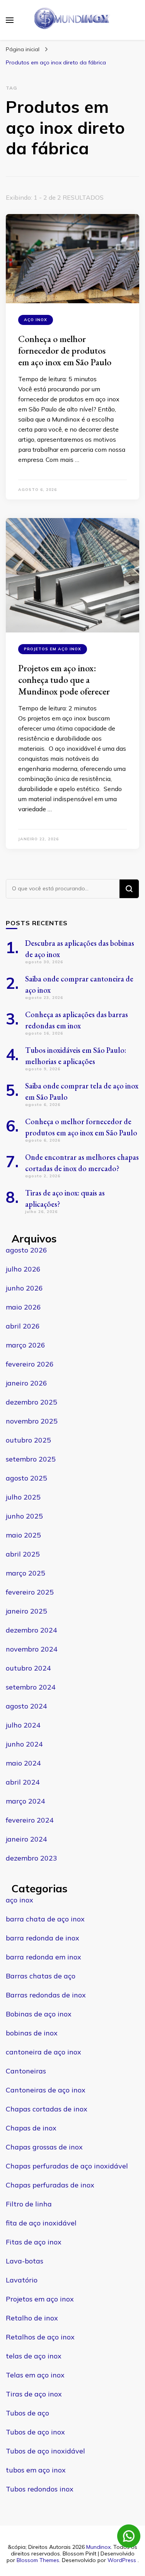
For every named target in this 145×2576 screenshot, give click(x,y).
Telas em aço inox (35, 2375)
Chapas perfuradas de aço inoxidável (67, 2166)
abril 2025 (23, 1554)
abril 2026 (23, 1326)
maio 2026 (23, 1307)
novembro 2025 (32, 1421)
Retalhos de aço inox (40, 2337)
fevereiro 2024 (30, 1820)
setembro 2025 (31, 1459)
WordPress (122, 2560)
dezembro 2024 (32, 1630)
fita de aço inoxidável (41, 2223)
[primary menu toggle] (10, 20)
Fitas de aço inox (34, 2242)
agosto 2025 (26, 1478)
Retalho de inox (32, 2318)
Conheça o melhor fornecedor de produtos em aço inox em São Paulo (65, 350)
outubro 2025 (28, 1440)
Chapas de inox (31, 2128)
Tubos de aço (27, 2413)
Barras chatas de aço (41, 1976)
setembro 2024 (31, 1687)
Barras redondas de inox (46, 1995)
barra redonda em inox (43, 1957)
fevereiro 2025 (30, 1592)
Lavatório (22, 2280)
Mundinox (98, 2547)
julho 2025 (23, 1497)
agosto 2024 (26, 1706)
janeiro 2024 (26, 1839)
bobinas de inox (32, 2033)
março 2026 (26, 1345)
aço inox (36, 320)
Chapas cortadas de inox (47, 2109)
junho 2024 (24, 1744)
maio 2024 (23, 1763)
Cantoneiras (26, 2071)
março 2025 (26, 1573)
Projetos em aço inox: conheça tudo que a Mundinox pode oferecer (64, 680)
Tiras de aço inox (34, 2394)
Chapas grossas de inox (44, 2147)
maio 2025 (23, 1535)
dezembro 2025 (32, 1402)
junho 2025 (24, 1516)
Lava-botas (25, 2261)
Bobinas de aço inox (39, 2014)
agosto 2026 (26, 1250)
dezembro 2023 (32, 1858)
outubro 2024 (28, 1668)
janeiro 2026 (26, 1383)
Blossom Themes (38, 2560)
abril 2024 (23, 1782)
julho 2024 (23, 1725)
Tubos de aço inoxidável (45, 2451)
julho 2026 (23, 1269)
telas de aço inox (34, 2356)
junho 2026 (24, 1288)
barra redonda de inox (43, 1938)
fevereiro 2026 (30, 1364)
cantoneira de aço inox (43, 2052)
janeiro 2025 (26, 1611)
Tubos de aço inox (35, 2432)
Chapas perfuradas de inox (50, 2185)
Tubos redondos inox (40, 2489)
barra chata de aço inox (45, 1919)
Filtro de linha (29, 2204)
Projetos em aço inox (53, 649)
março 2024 (26, 1801)
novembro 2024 (32, 1649)
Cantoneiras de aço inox (46, 2090)
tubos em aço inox (36, 2470)
